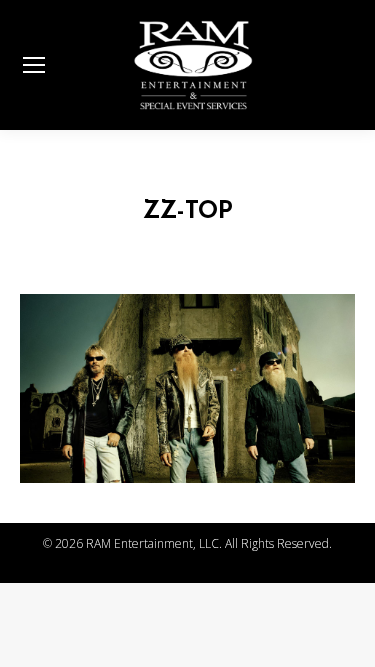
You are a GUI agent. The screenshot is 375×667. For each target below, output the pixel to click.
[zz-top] (187, 388)
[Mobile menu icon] (34, 65)
